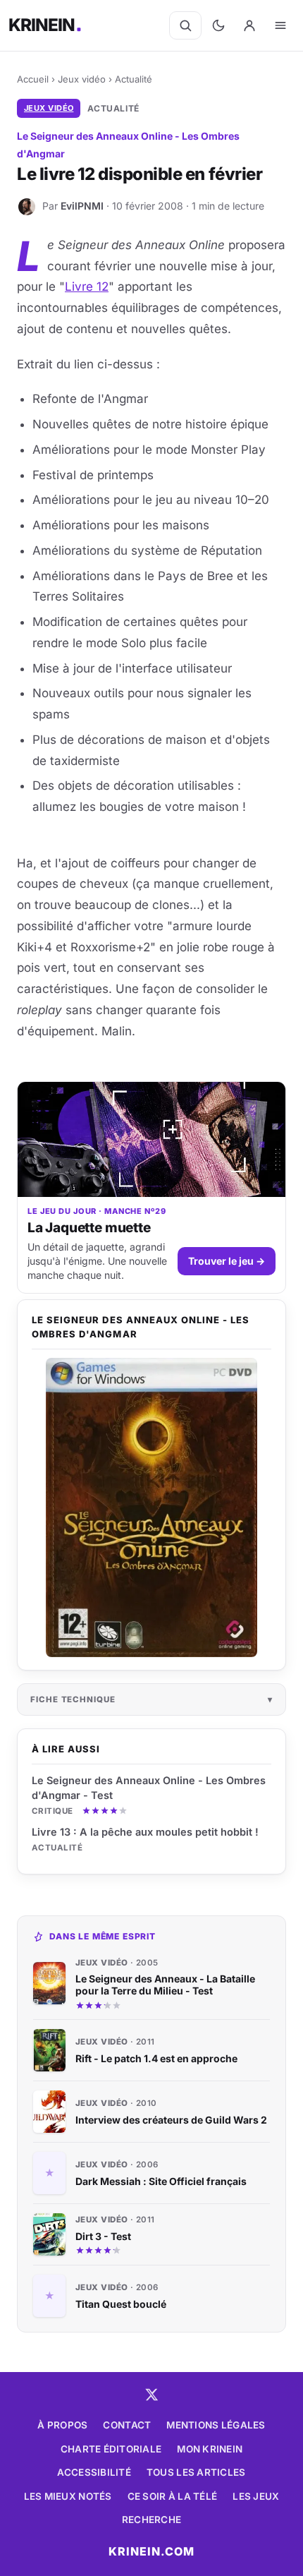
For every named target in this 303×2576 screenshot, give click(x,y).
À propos (62, 2425)
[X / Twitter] (151, 2395)
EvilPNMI (82, 206)
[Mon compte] (249, 25)
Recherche (151, 2520)
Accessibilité (94, 2472)
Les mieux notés (68, 2496)
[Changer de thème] (218, 25)
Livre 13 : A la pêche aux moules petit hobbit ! (145, 1832)
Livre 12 (87, 287)
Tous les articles (196, 2472)
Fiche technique (73, 1699)
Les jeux (256, 2496)
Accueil (33, 79)
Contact (127, 2425)
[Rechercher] (185, 25)
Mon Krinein (210, 2449)
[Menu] (280, 25)
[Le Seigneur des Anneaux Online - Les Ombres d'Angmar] (151, 1507)
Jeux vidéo (82, 79)
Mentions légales (216, 2425)
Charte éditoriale (111, 2449)
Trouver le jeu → (227, 1261)
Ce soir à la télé (173, 2496)
